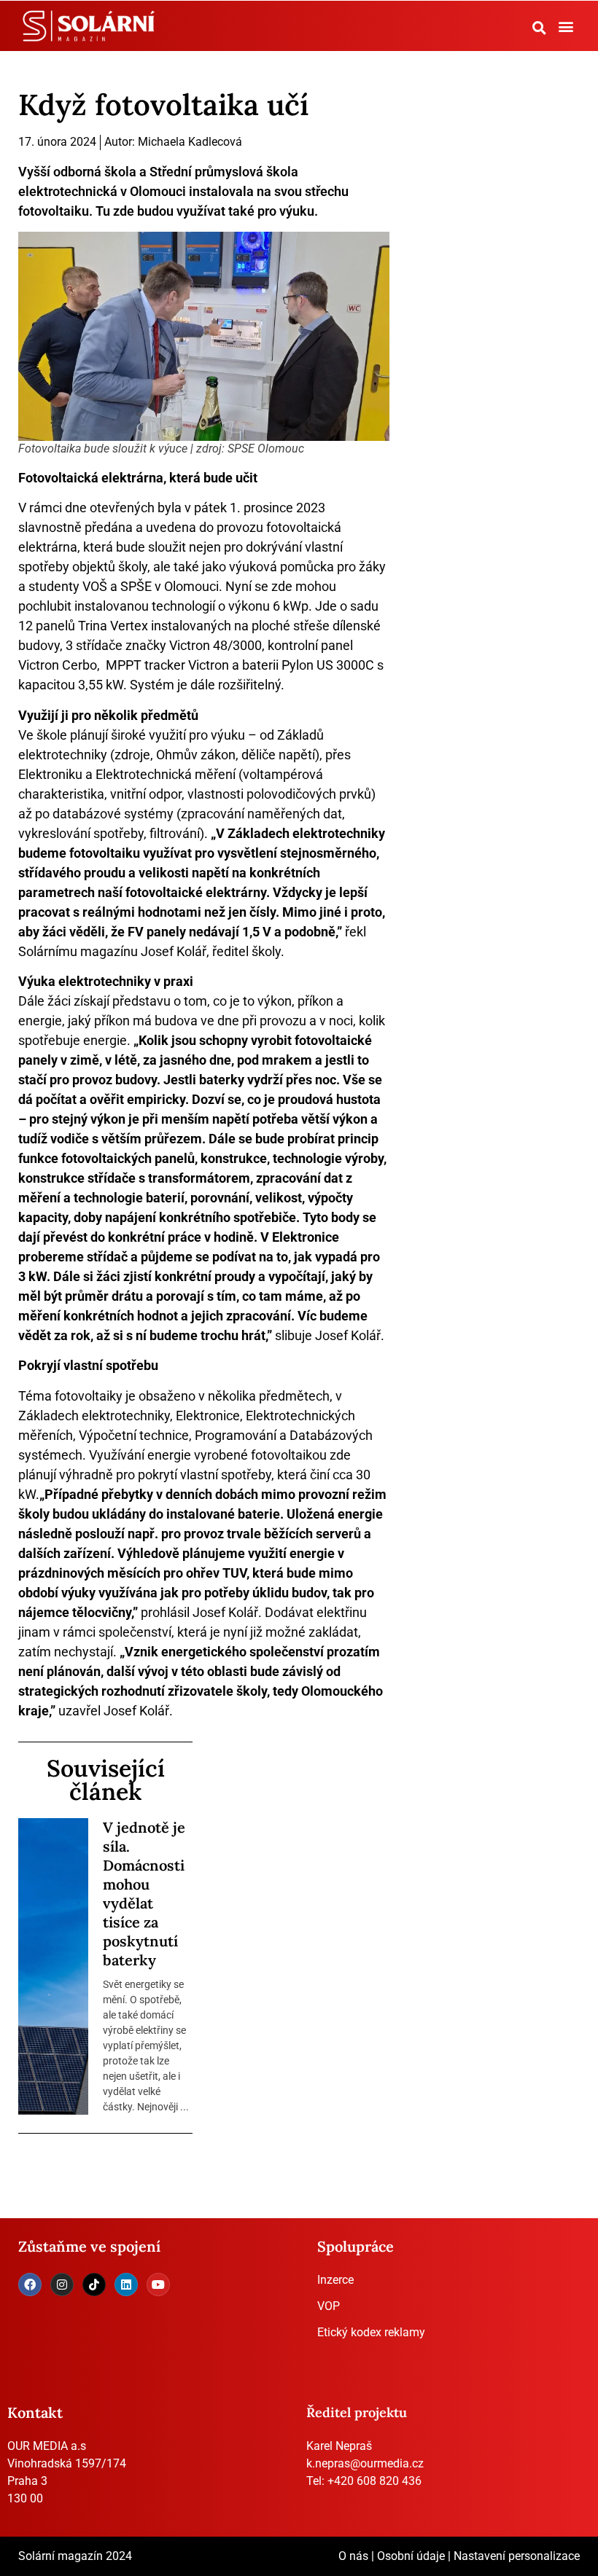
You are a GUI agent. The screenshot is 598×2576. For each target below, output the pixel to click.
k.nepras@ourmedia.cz (365, 2463)
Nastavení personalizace (517, 2556)
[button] (540, 28)
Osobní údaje (411, 2556)
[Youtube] (158, 2285)
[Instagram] (62, 2285)
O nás (353, 2556)
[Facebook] (30, 2285)
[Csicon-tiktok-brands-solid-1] (94, 2285)
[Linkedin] (126, 2285)
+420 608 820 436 (374, 2481)
